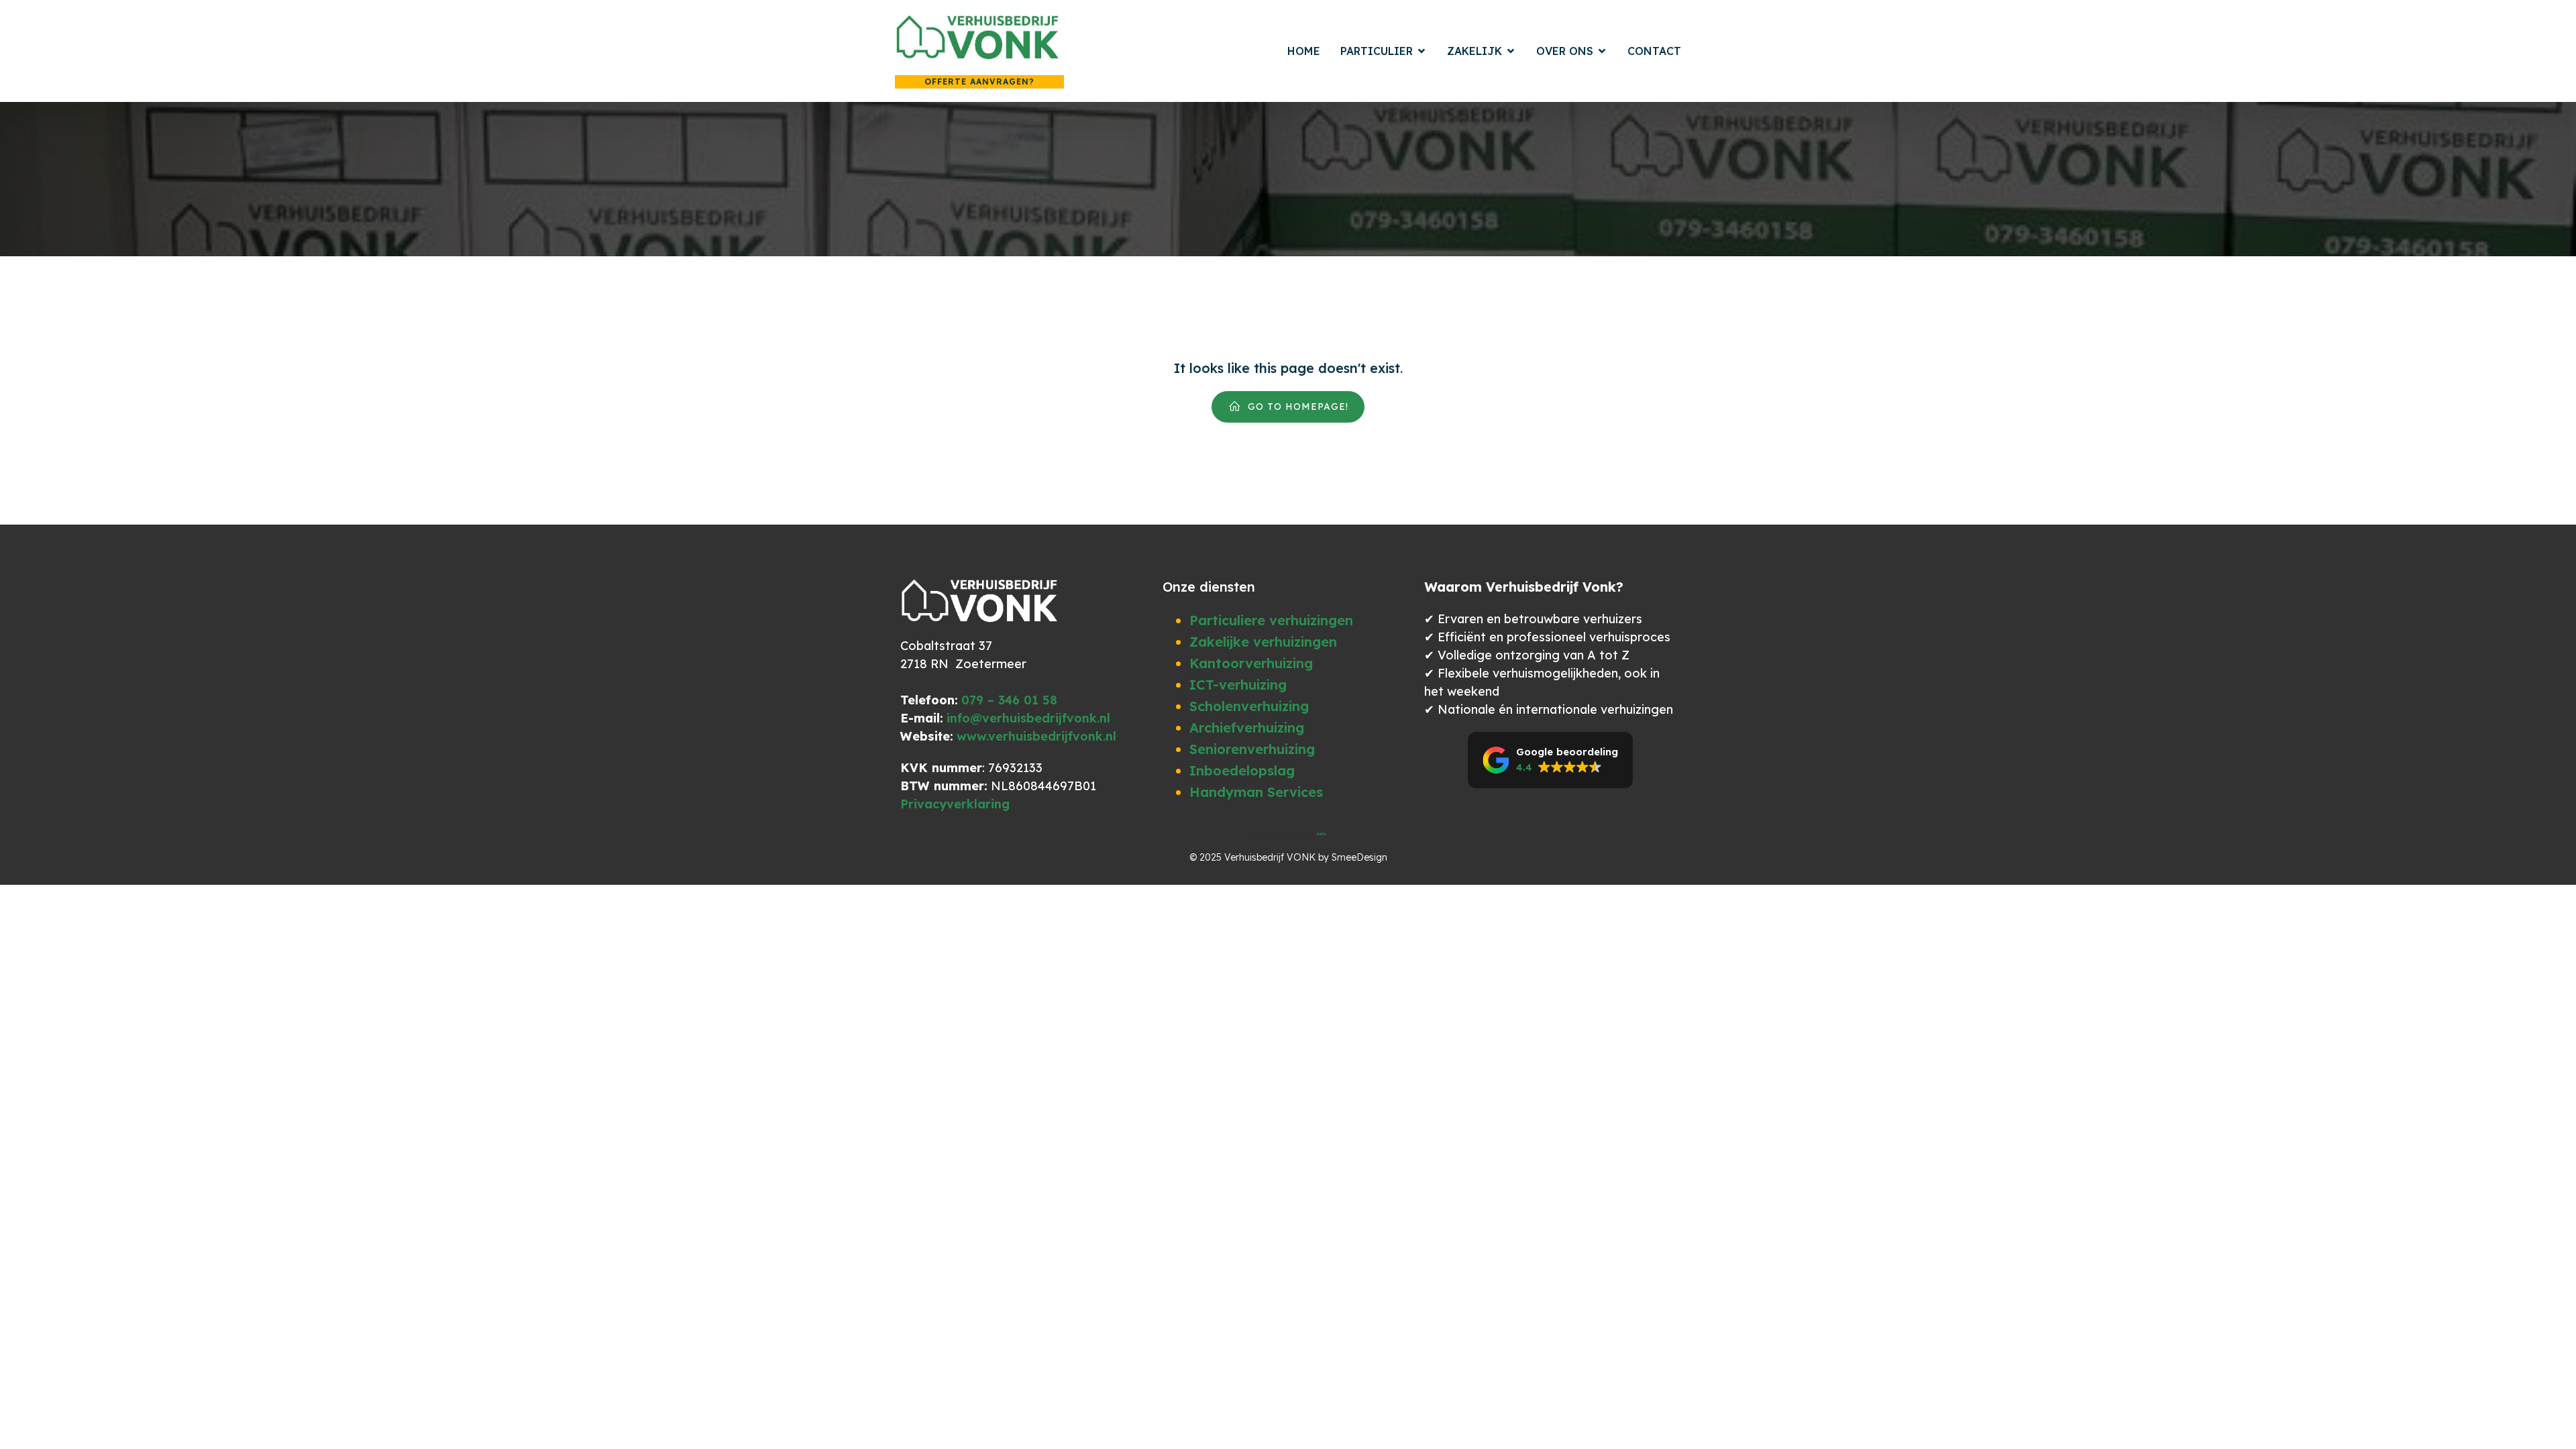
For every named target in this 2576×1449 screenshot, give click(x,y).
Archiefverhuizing (1247, 728)
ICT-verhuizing (1238, 685)
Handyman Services (1256, 792)
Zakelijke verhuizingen (1263, 642)
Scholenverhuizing (1249, 706)
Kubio (1322, 834)
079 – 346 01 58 (1009, 700)
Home (1304, 51)
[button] (1550, 760)
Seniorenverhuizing (1252, 749)
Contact (1654, 51)
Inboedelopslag (1242, 770)
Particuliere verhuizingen (1271, 620)
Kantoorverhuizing (1251, 663)
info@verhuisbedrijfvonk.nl (1028, 718)
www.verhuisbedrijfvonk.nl (1036, 736)
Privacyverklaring (955, 804)
